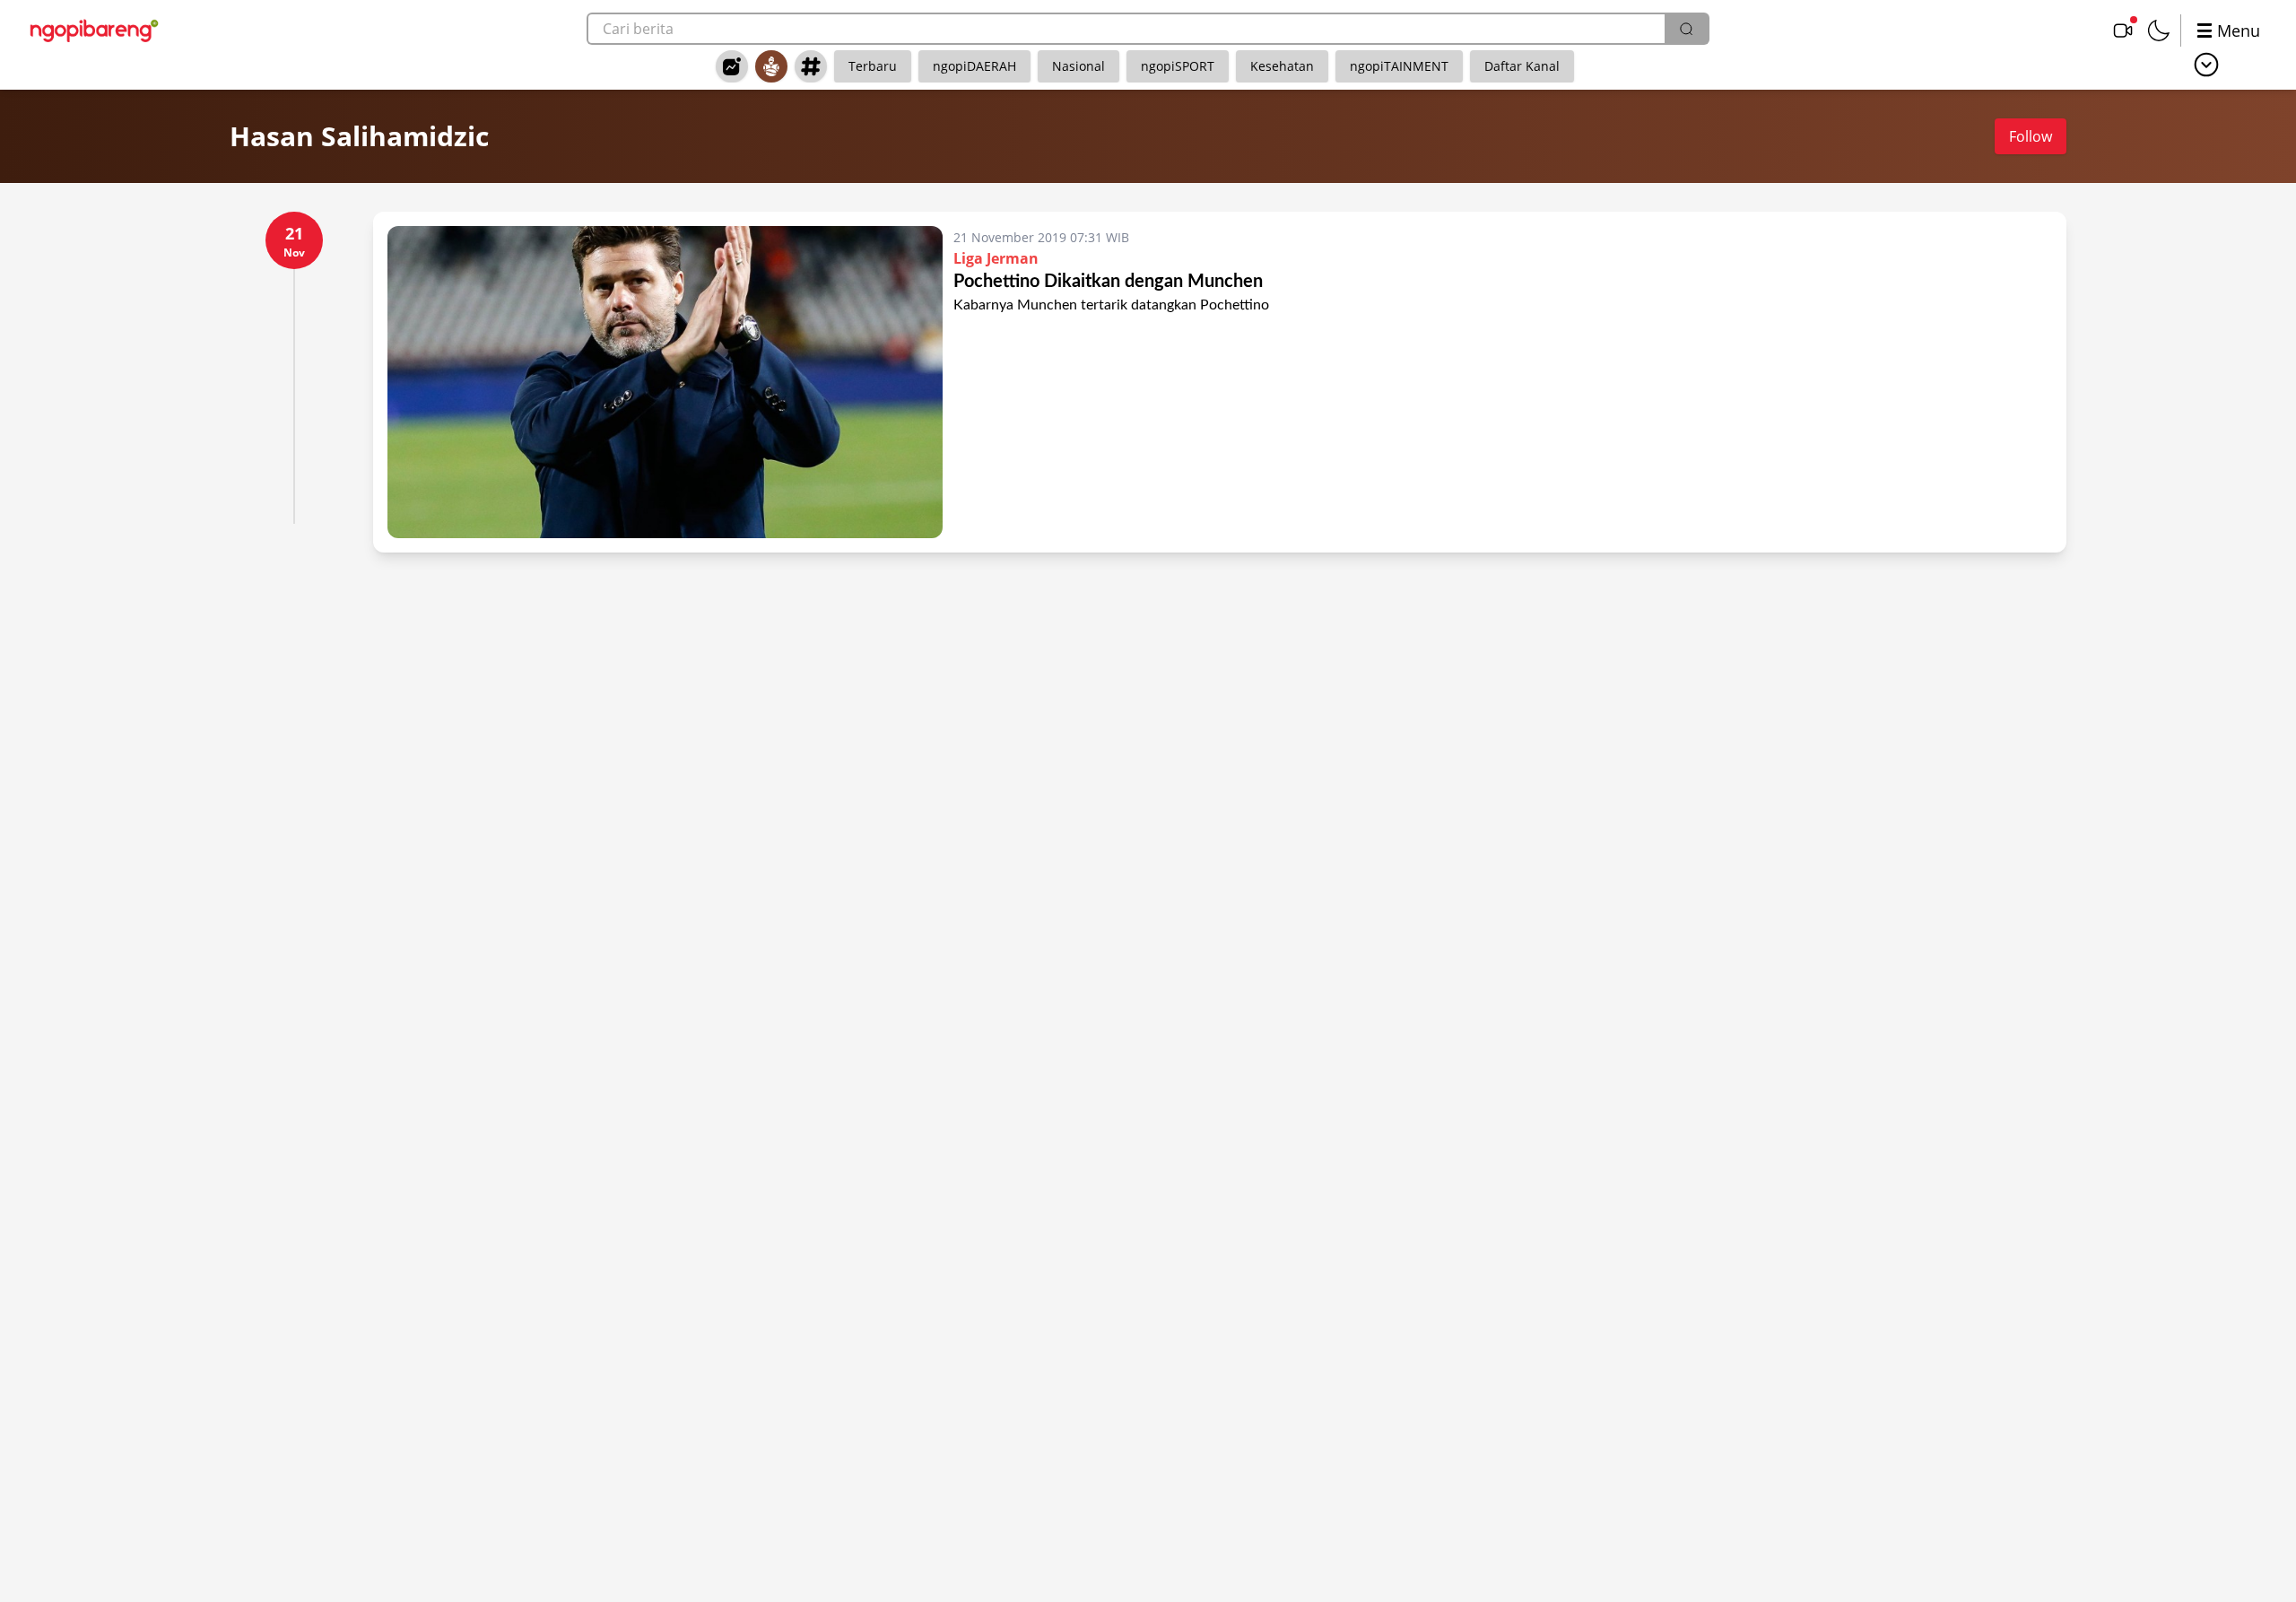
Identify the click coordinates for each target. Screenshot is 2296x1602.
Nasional (1078, 66)
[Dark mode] (2159, 30)
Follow (2031, 136)
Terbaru (873, 66)
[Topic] (811, 66)
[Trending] (732, 66)
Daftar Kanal (1522, 66)
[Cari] (1686, 29)
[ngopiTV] (2123, 30)
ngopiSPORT (1178, 66)
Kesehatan (1282, 66)
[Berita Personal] (771, 66)
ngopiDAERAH (974, 66)
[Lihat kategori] (2206, 65)
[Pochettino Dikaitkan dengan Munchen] (665, 382)
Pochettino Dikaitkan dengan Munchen (1108, 282)
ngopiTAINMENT (1399, 66)
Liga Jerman (996, 258)
